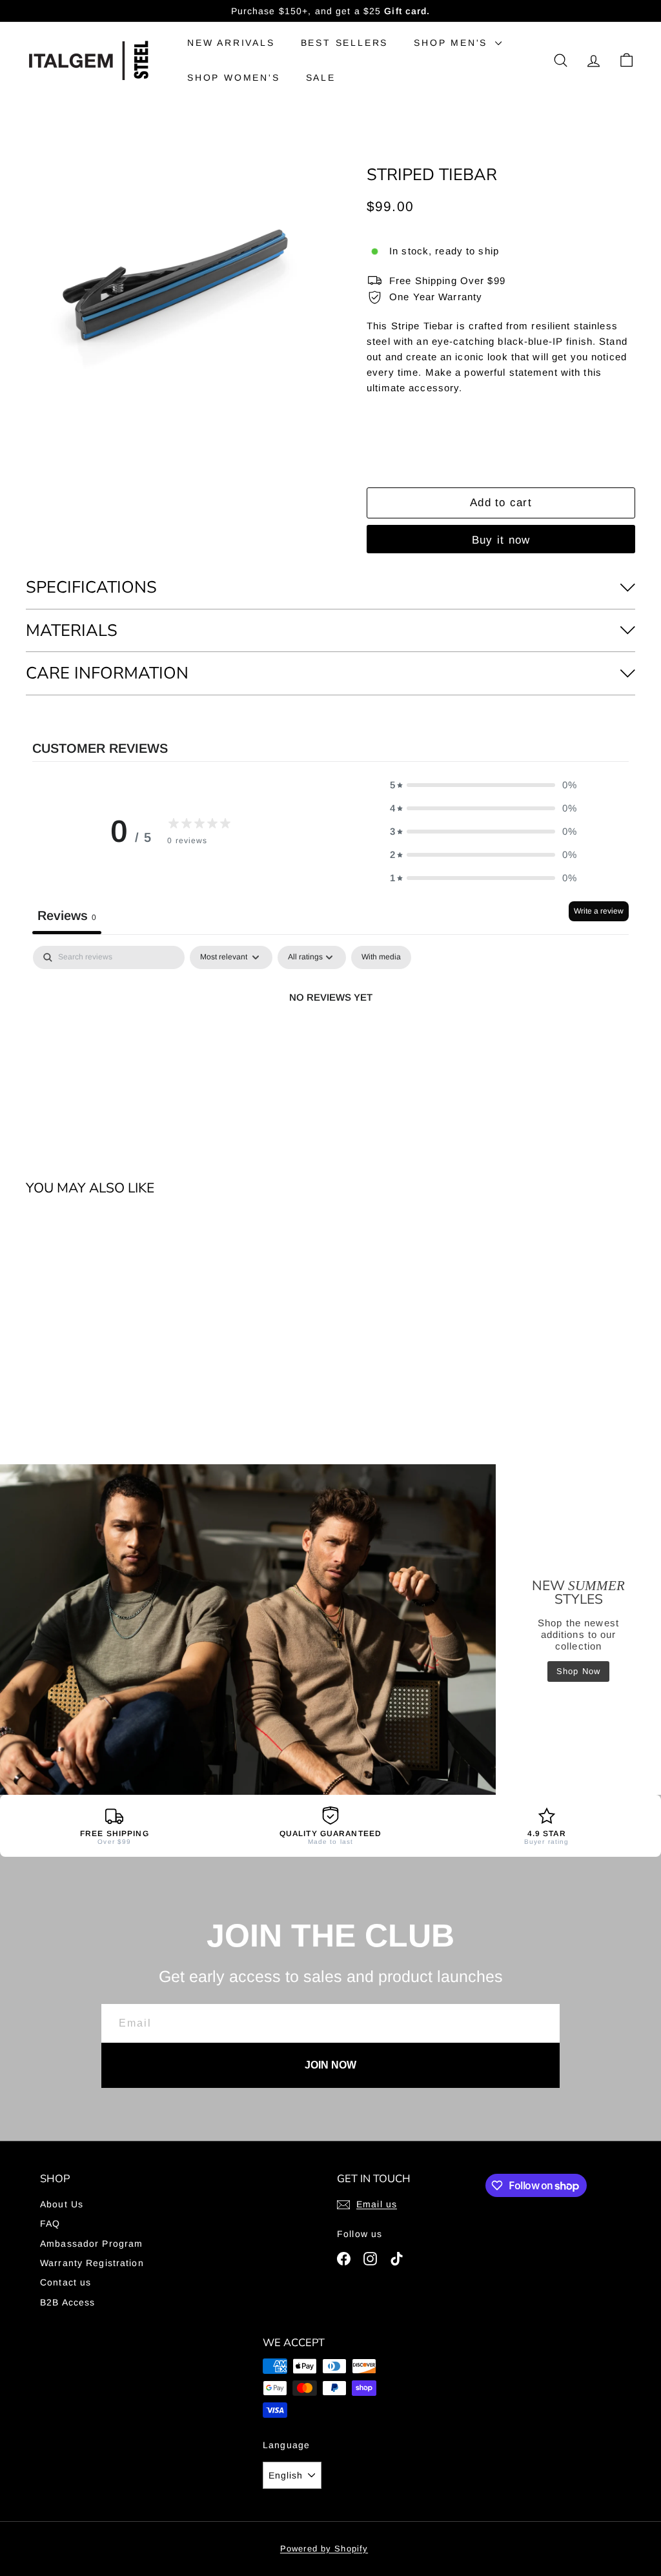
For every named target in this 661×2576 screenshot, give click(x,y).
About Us (62, 2204)
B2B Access (67, 2302)
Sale (321, 77)
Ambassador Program (91, 2244)
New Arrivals (231, 43)
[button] (483, 785)
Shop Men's (453, 43)
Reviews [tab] (67, 915)
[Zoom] (175, 280)
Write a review (599, 911)
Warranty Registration (92, 2263)
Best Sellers (345, 43)
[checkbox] (381, 957)
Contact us (66, 2282)
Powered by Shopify (324, 2549)
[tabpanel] (330, 1041)
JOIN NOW (330, 2065)
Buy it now (501, 540)
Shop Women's (234, 77)
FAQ (50, 2223)
